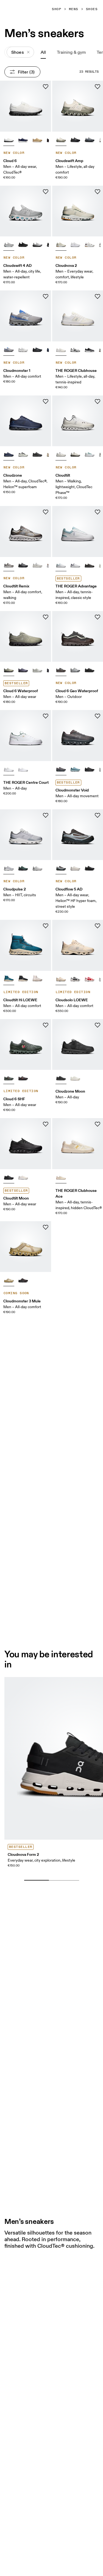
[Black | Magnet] (90, 868)
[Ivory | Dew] (61, 1177)
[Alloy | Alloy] (75, 669)
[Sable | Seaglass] (61, 868)
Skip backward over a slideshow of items (56, 1872)
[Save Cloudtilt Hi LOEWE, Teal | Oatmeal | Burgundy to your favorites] (46, 926)
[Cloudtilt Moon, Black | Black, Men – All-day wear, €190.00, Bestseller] (26, 1144)
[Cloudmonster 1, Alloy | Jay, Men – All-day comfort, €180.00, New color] (26, 316)
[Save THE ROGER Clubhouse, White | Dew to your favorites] (98, 296)
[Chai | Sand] (37, 139)
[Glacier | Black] (37, 244)
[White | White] (23, 349)
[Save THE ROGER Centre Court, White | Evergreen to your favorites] (46, 716)
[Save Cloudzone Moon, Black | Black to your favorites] (98, 1025)
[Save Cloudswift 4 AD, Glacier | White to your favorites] (46, 192)
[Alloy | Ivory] (37, 565)
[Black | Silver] (75, 139)
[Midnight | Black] (9, 454)
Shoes (92, 9)
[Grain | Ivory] (61, 244)
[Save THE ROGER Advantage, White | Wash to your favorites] (98, 512)
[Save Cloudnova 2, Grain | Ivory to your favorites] (98, 192)
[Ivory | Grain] (75, 868)
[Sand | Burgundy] (61, 979)
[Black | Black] (23, 244)
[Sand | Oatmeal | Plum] (37, 979)
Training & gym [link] (71, 52)
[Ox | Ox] (23, 1078)
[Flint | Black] (23, 669)
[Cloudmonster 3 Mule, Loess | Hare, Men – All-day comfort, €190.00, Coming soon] (26, 1247)
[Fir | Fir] (9, 1078)
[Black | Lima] (61, 669)
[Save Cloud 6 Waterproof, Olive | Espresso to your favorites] (46, 617)
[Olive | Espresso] (9, 669)
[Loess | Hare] (9, 1280)
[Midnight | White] (23, 139)
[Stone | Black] (90, 139)
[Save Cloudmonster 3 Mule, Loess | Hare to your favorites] (46, 1227)
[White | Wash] (61, 565)
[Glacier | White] (9, 244)
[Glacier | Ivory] (9, 868)
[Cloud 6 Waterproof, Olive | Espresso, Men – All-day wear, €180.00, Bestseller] (26, 637)
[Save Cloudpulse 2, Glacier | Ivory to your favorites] (46, 815)
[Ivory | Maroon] (90, 244)
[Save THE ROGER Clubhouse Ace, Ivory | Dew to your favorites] (98, 1124)
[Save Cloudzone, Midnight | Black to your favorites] (46, 401)
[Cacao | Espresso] (23, 1280)
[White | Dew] (61, 349)
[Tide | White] (90, 454)
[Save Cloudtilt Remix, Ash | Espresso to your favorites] (46, 512)
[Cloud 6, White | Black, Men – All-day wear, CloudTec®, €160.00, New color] (26, 106)
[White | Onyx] (75, 349)
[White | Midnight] (75, 565)
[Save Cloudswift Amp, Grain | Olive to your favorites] (98, 87)
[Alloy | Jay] (9, 349)
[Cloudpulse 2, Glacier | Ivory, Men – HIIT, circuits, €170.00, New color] (26, 835)
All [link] (43, 52)
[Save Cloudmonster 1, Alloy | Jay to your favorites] (46, 296)
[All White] (75, 244)
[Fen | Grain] (75, 454)
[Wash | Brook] (75, 769)
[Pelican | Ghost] (37, 669)
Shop (57, 9)
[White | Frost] (23, 1177)
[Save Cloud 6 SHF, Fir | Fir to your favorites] (46, 1025)
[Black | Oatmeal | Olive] (23, 979)
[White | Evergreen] (9, 769)
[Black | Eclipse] (37, 454)
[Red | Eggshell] (90, 979)
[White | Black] (9, 139)
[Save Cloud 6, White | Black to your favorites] (46, 87)
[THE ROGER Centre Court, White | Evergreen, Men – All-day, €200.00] (26, 736)
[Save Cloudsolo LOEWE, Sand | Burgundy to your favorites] (98, 926)
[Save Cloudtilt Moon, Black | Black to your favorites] (46, 1124)
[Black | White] (90, 349)
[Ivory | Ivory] (75, 1078)
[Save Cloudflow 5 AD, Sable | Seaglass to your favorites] (98, 815)
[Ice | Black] (23, 454)
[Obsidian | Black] (23, 868)
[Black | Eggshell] (75, 979)
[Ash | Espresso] (9, 565)
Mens (74, 9)
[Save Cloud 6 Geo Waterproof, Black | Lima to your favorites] (98, 617)
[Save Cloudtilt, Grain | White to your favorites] (98, 401)
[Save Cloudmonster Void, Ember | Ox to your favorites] (98, 716)
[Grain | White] (61, 454)
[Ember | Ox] (61, 769)
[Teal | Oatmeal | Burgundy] (9, 979)
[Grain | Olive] (61, 139)
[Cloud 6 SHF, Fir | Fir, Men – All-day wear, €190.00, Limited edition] (26, 1045)
